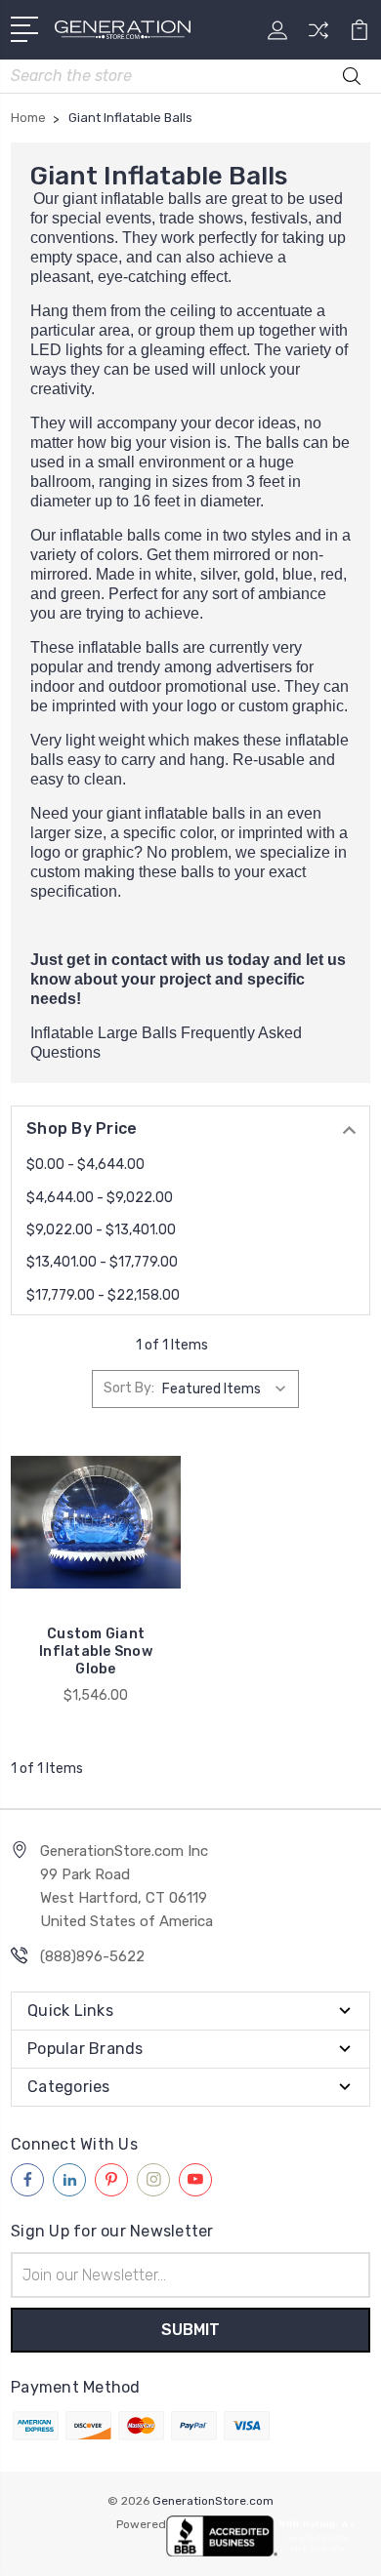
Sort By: (129, 1388)
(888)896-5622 (92, 1956)
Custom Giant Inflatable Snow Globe (96, 1651)
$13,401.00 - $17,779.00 (102, 1262)
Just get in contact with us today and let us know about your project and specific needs (188, 979)
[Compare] (318, 37)
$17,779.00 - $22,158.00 (103, 1295)
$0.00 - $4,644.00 (85, 1165)
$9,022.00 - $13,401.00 (101, 1230)
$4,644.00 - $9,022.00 (100, 1198)
